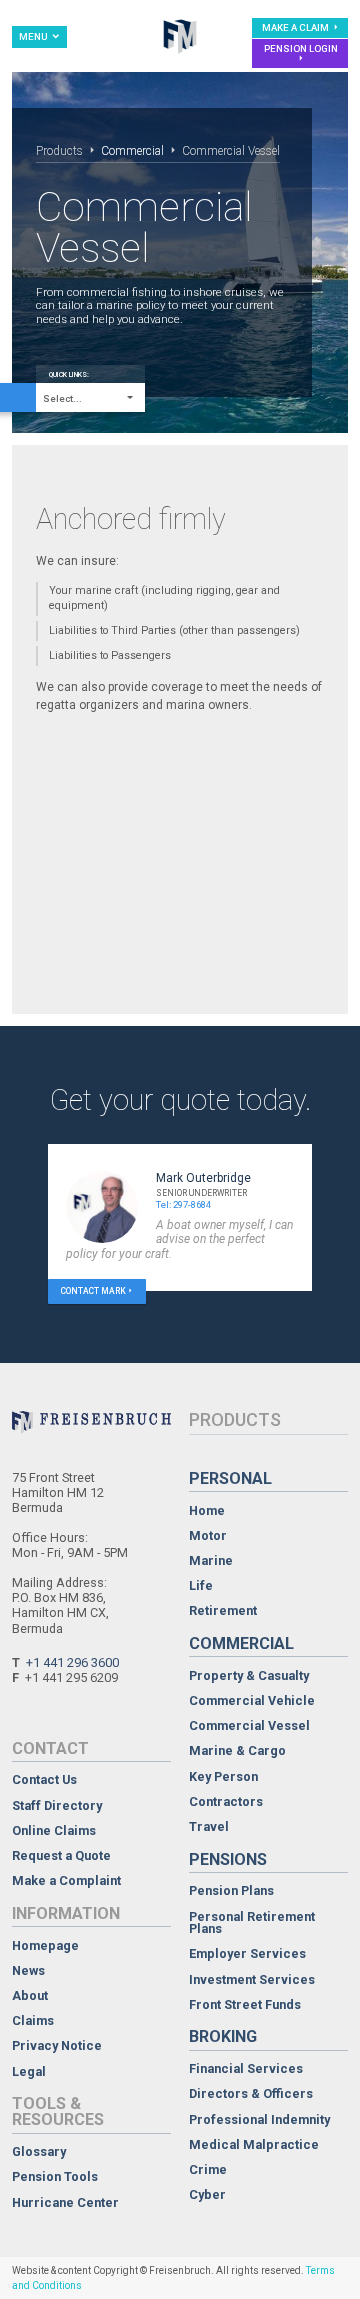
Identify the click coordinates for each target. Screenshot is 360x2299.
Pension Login (301, 48)
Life (201, 1586)
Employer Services (247, 1954)
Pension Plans (231, 1891)
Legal (29, 2072)
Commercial (132, 151)
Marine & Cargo (237, 1751)
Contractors (226, 1802)
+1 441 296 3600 (72, 1662)
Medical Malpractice (254, 2145)
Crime (208, 2170)
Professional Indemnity (259, 2120)
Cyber (207, 2195)
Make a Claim (296, 27)
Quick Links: (69, 374)
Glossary (39, 2152)
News (28, 1971)
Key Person (223, 1777)
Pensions (228, 1859)
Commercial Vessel (249, 1726)
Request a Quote (61, 1856)
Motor (208, 1536)
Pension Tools (55, 2177)
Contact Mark (93, 1291)
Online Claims (54, 1831)
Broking (223, 2036)
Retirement (223, 1611)
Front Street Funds (245, 2005)
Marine (211, 1561)
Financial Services (246, 2069)
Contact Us (44, 1780)
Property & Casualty (249, 1676)
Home (207, 1511)
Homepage (45, 1946)
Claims (33, 2021)
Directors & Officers (251, 2094)
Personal (230, 1478)
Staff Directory (57, 1806)
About (30, 1996)
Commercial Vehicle (252, 1701)
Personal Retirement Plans (252, 1923)
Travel (209, 1827)
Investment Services (252, 1980)
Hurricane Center (65, 2203)
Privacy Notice (57, 2046)
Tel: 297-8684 (183, 1204)
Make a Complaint (66, 1881)
